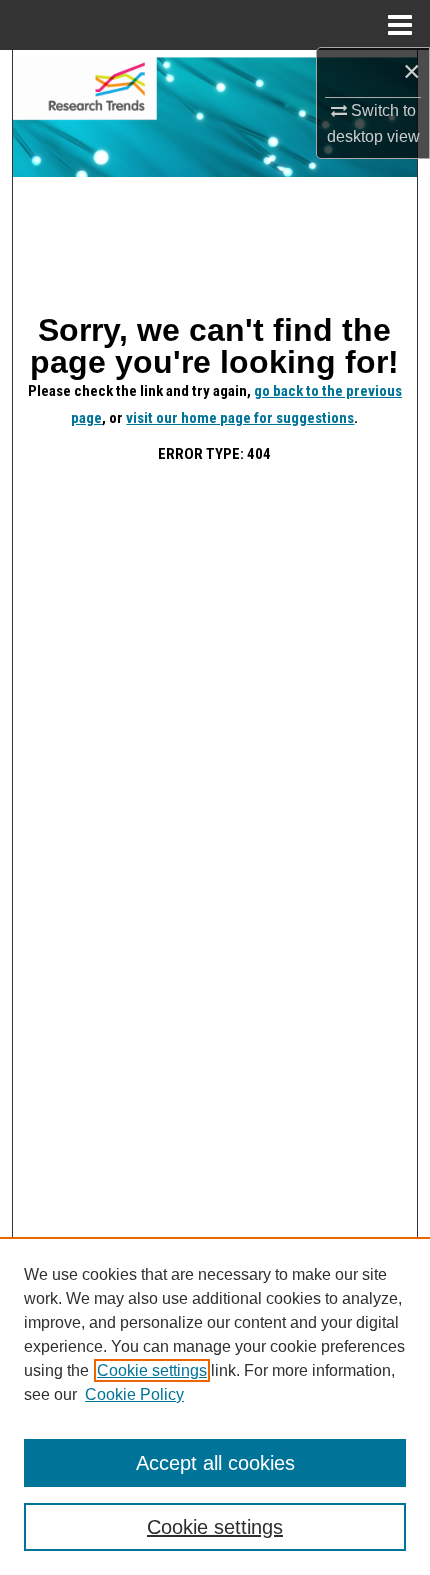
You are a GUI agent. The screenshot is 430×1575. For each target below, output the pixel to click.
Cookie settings (152, 1370)
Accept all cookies (215, 1463)
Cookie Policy (134, 1394)
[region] (215, 1406)
